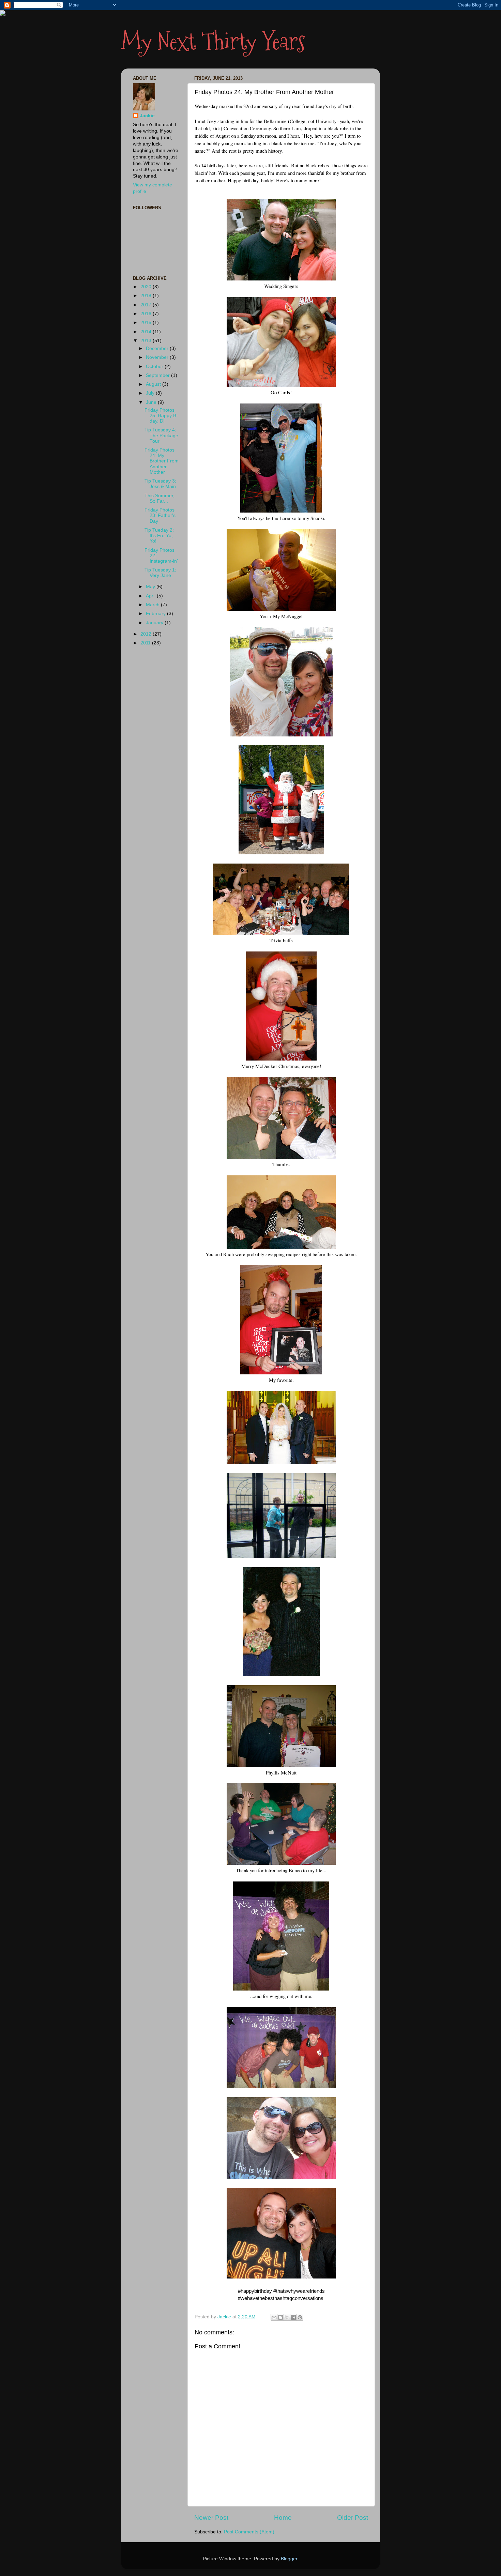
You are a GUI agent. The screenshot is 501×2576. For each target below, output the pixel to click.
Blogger (289, 2559)
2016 (147, 314)
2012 (147, 634)
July (151, 393)
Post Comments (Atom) (249, 2532)
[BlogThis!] (280, 2317)
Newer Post (211, 2518)
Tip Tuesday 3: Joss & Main (160, 484)
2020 (147, 287)
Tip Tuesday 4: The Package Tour (161, 435)
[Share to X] (287, 2317)
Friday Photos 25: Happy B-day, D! (161, 416)
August (154, 384)
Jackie (147, 116)
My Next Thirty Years (213, 41)
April (151, 596)
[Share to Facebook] (293, 2317)
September (158, 375)
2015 (147, 323)
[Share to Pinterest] (300, 2317)
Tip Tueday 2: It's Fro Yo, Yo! (159, 536)
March (153, 605)
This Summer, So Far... (160, 498)
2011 (146, 643)
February (156, 614)
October (155, 367)
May (151, 587)
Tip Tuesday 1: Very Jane (160, 573)
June (152, 402)
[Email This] (274, 2317)
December (158, 348)
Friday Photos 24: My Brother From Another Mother (162, 461)
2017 (147, 305)
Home (283, 2518)
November (158, 357)
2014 (147, 332)
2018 (147, 296)
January (155, 623)
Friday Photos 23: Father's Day (160, 515)
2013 (147, 341)
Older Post (353, 2518)
